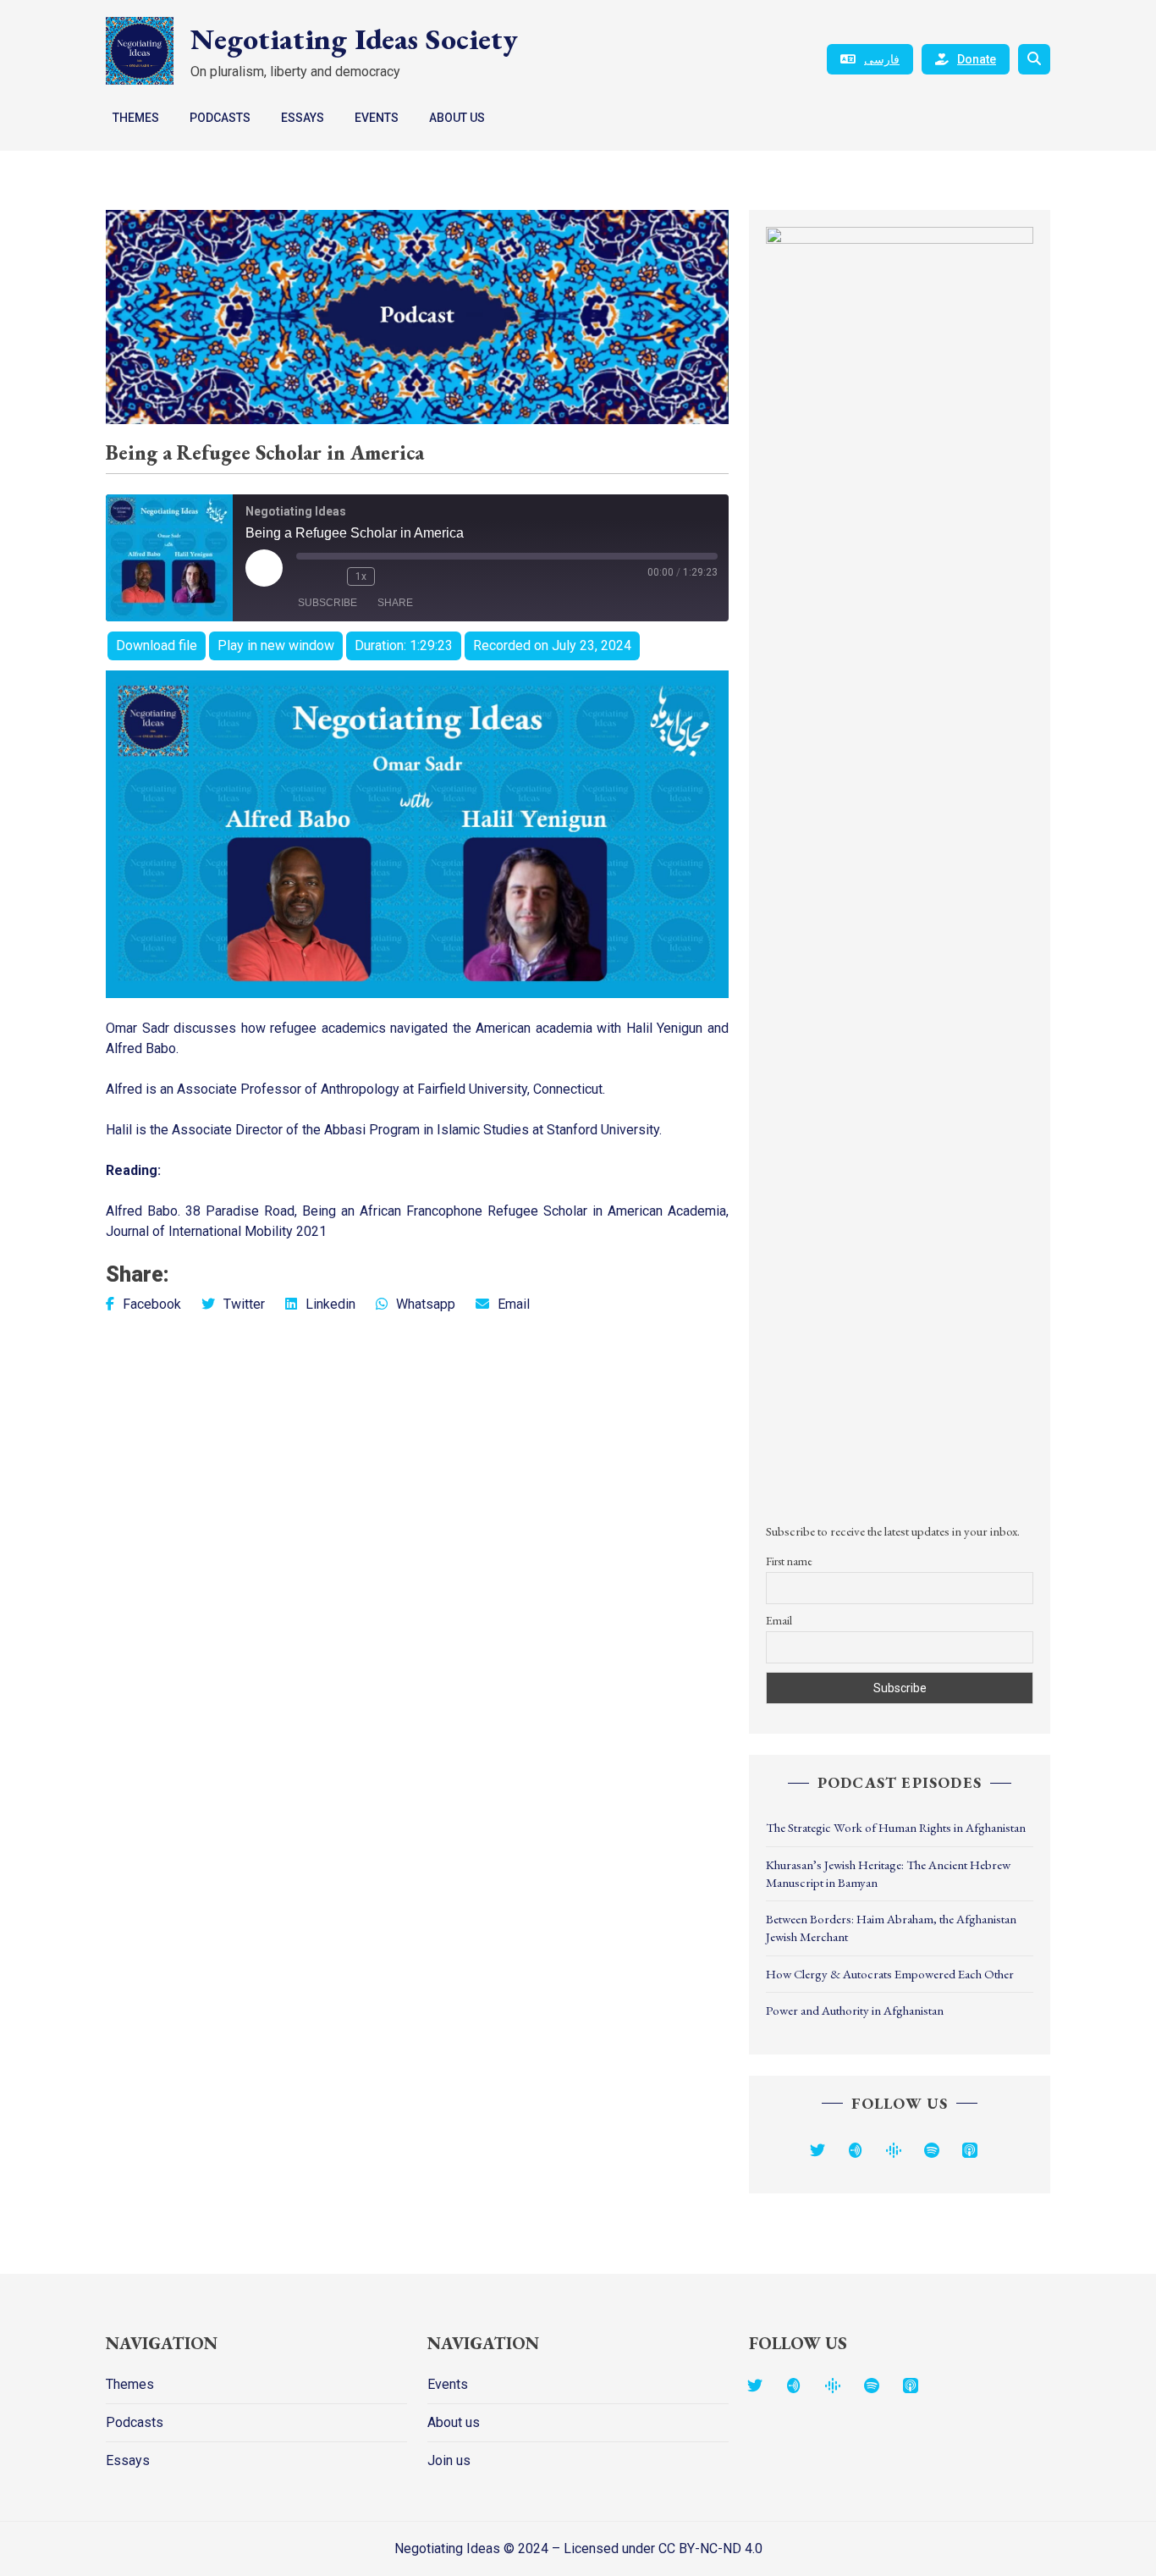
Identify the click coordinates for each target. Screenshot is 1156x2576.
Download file (157, 645)
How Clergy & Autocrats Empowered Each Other (890, 1974)
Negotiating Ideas (449, 2548)
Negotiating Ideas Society (354, 39)
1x (361, 576)
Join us (449, 2460)
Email (779, 1620)
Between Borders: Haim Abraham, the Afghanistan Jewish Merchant (891, 1928)
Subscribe (328, 603)
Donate (977, 59)
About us (457, 118)
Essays (303, 118)
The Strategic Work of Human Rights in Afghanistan (896, 1827)
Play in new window (276, 645)
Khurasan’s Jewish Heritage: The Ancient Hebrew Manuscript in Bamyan (888, 1873)
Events (377, 118)
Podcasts (220, 118)
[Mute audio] (305, 576)
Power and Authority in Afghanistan (855, 2010)
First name (789, 1561)
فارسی (882, 59)
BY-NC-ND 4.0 (721, 2548)
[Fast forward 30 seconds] (392, 576)
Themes (136, 118)
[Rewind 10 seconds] (330, 576)
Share (395, 603)
